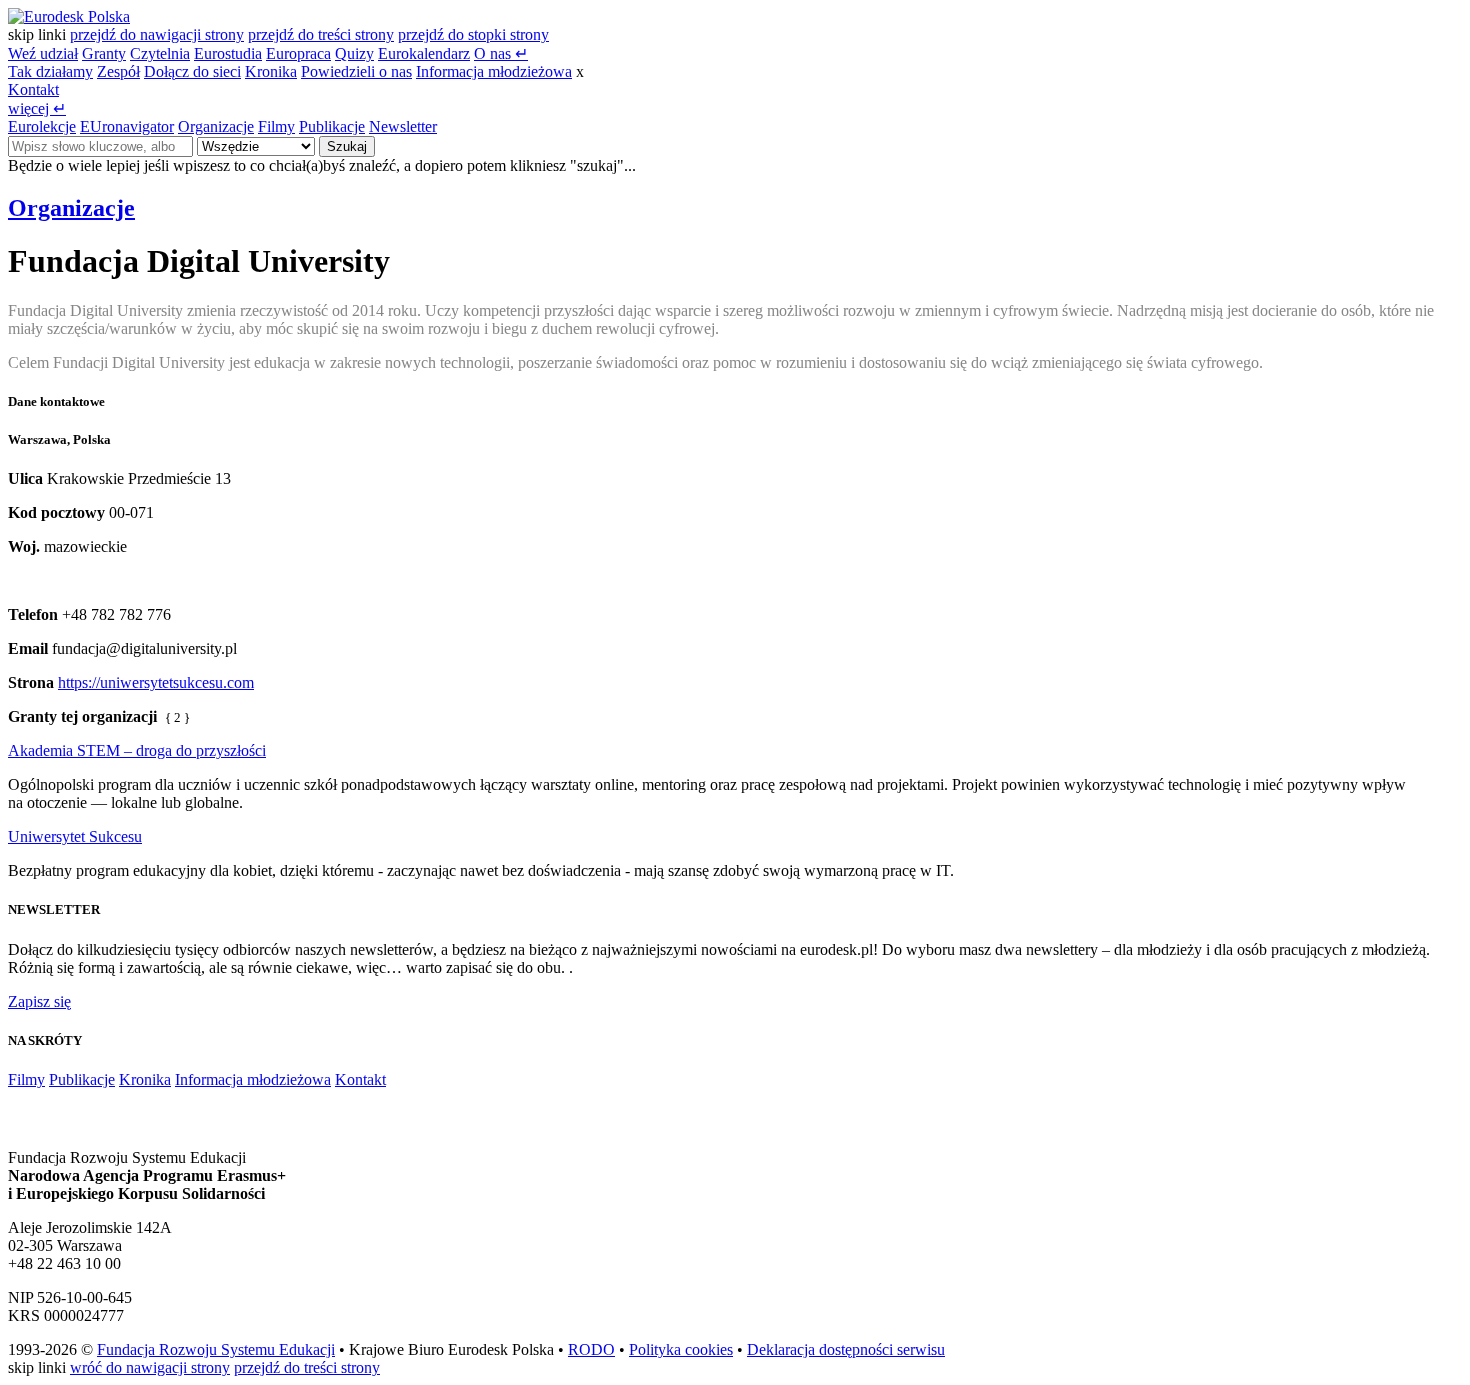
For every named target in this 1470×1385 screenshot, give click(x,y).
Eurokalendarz (424, 53)
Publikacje (332, 126)
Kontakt (33, 89)
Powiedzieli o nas (356, 71)
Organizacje (216, 126)
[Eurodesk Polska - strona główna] (69, 16)
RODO (591, 1349)
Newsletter (403, 126)
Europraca (298, 53)
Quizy (354, 53)
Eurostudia (228, 53)
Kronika (271, 71)
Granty (104, 53)
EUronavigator (127, 126)
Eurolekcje (42, 126)
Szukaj (347, 146)
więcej (37, 108)
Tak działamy (50, 71)
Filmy (276, 126)
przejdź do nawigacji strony (157, 34)
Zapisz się (39, 1001)
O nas (501, 53)
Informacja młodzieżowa (494, 71)
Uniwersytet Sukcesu (75, 836)
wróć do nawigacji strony (150, 1367)
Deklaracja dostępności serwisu (846, 1349)
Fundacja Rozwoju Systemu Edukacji (216, 1349)
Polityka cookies (681, 1349)
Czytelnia (160, 53)
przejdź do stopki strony (473, 34)
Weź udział (43, 53)
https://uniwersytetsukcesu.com (156, 682)
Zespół (118, 71)
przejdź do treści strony (321, 34)
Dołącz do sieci (192, 71)
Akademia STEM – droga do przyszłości (137, 750)
